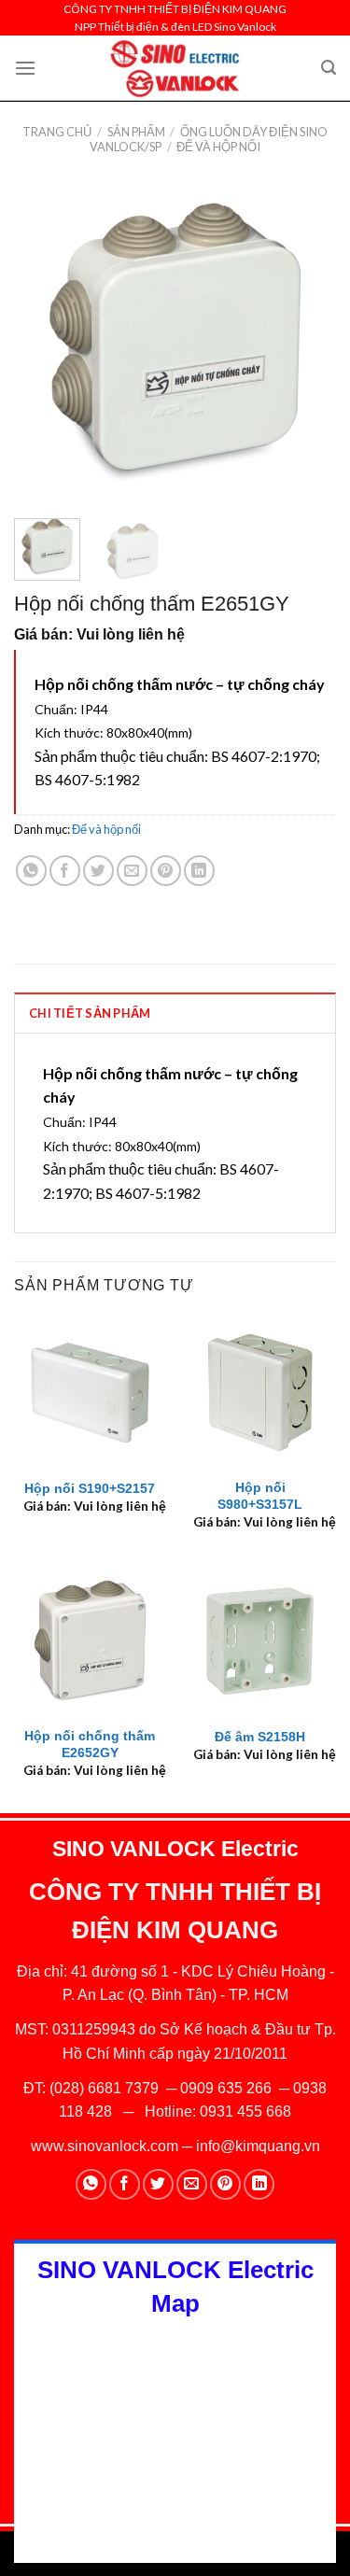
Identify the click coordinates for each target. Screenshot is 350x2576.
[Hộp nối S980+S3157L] (260, 1393)
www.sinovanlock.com (105, 2146)
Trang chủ (57, 132)
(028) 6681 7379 (106, 2088)
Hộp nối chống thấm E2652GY (90, 1745)
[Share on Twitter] (98, 871)
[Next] (306, 343)
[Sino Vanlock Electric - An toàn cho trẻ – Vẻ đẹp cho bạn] (175, 68)
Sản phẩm (136, 132)
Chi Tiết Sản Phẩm (90, 1013)
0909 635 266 (226, 2088)
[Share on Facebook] (65, 871)
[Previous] (44, 343)
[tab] (175, 1012)
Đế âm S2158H (260, 1737)
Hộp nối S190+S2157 (90, 1489)
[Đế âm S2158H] (260, 1641)
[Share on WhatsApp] (31, 871)
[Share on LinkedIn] (199, 871)
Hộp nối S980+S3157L (260, 1496)
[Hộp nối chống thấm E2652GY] (90, 1641)
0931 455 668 (245, 2111)
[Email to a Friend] (132, 871)
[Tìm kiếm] (329, 68)
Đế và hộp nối (218, 147)
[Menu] (25, 68)
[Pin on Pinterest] (166, 871)
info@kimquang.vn (258, 2146)
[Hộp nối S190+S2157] (90, 1393)
